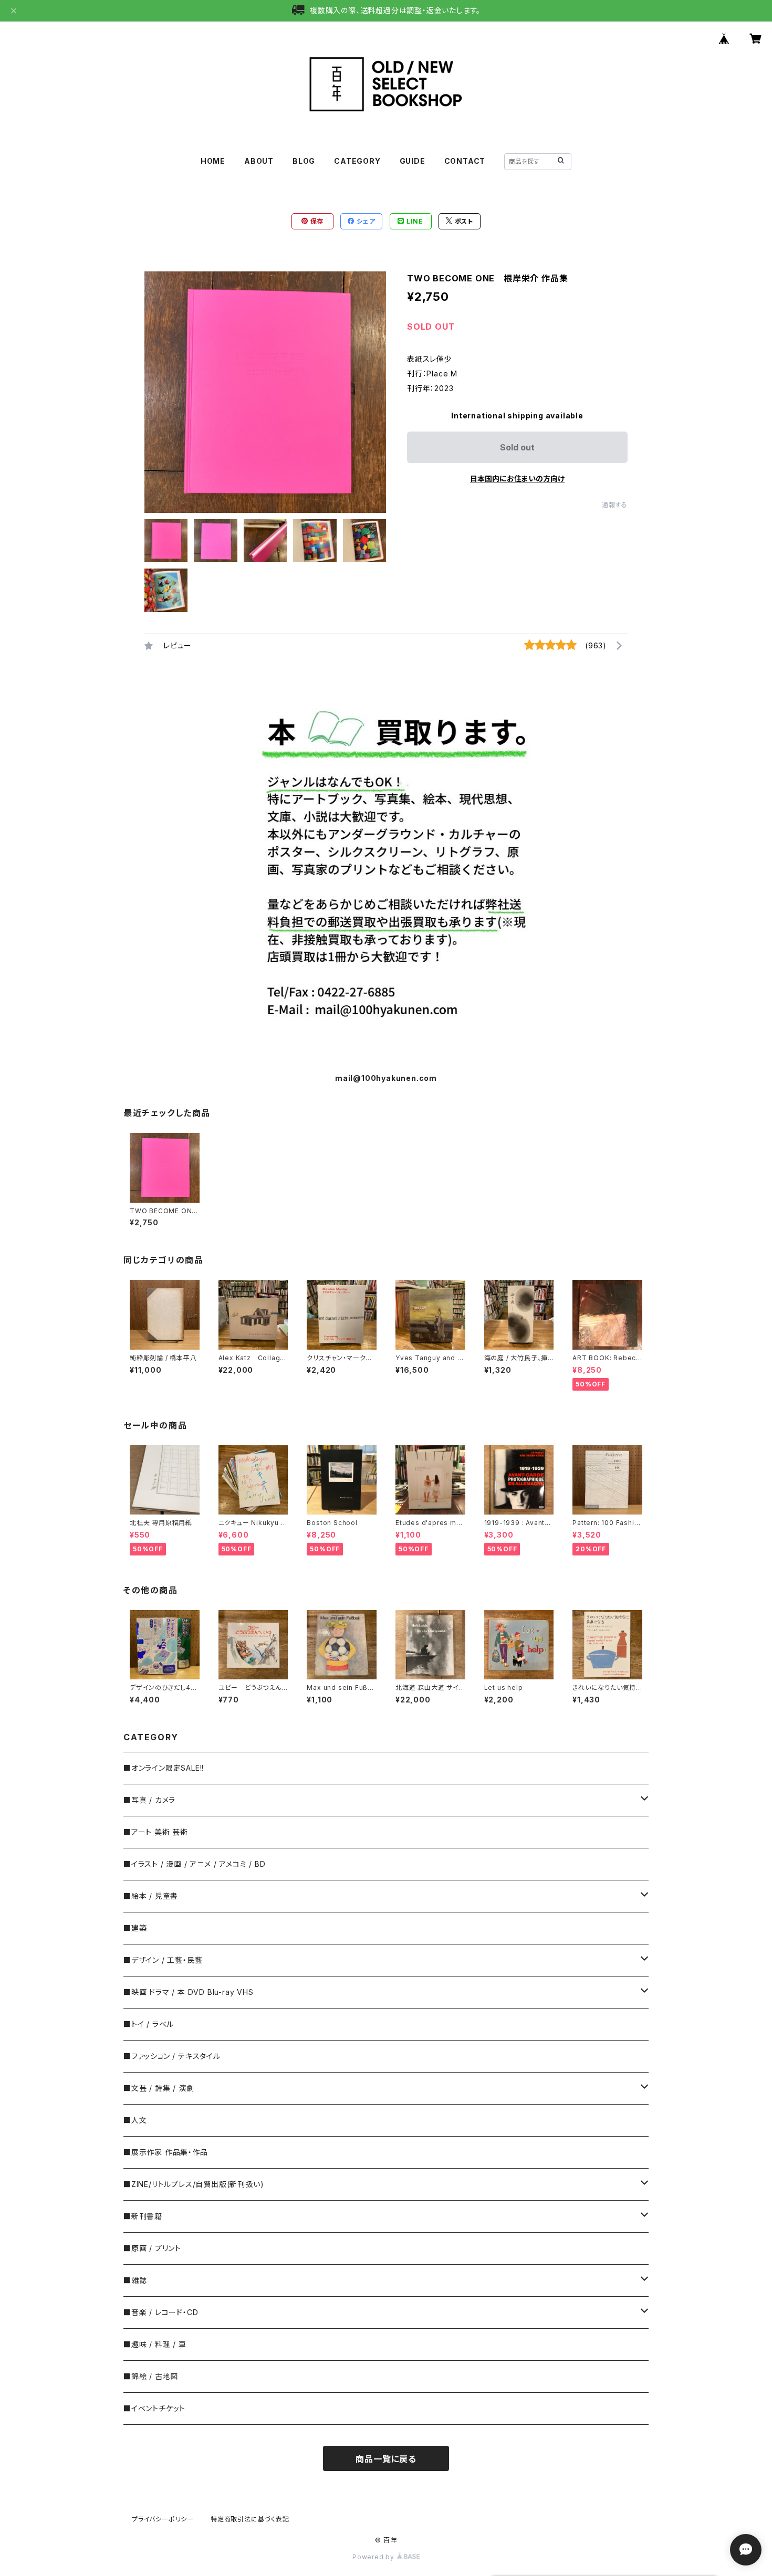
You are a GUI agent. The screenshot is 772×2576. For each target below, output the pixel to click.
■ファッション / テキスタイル (172, 2056)
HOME (213, 161)
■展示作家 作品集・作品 (166, 2152)
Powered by (374, 2557)
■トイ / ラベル (149, 2024)
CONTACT (465, 161)
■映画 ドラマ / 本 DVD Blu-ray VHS (189, 1992)
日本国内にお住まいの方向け (517, 479)
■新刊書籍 (143, 2216)
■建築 (135, 1928)
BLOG (304, 161)
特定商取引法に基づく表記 (250, 2519)
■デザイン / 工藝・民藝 (163, 1960)
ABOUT (259, 161)
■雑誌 (135, 2280)
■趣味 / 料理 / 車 (155, 2344)
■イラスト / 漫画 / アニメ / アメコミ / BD (194, 1864)
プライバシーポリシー (163, 2519)
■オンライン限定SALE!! (164, 1768)
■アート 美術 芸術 (156, 1832)
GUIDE (413, 161)
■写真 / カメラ (149, 1800)
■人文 (135, 2120)
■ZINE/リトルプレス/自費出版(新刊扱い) (194, 2184)
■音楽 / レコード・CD (161, 2312)
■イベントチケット (154, 2408)
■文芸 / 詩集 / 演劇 (159, 2088)
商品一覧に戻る (386, 2459)
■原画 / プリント (152, 2248)
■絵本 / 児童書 (151, 1896)
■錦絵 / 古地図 (151, 2376)
